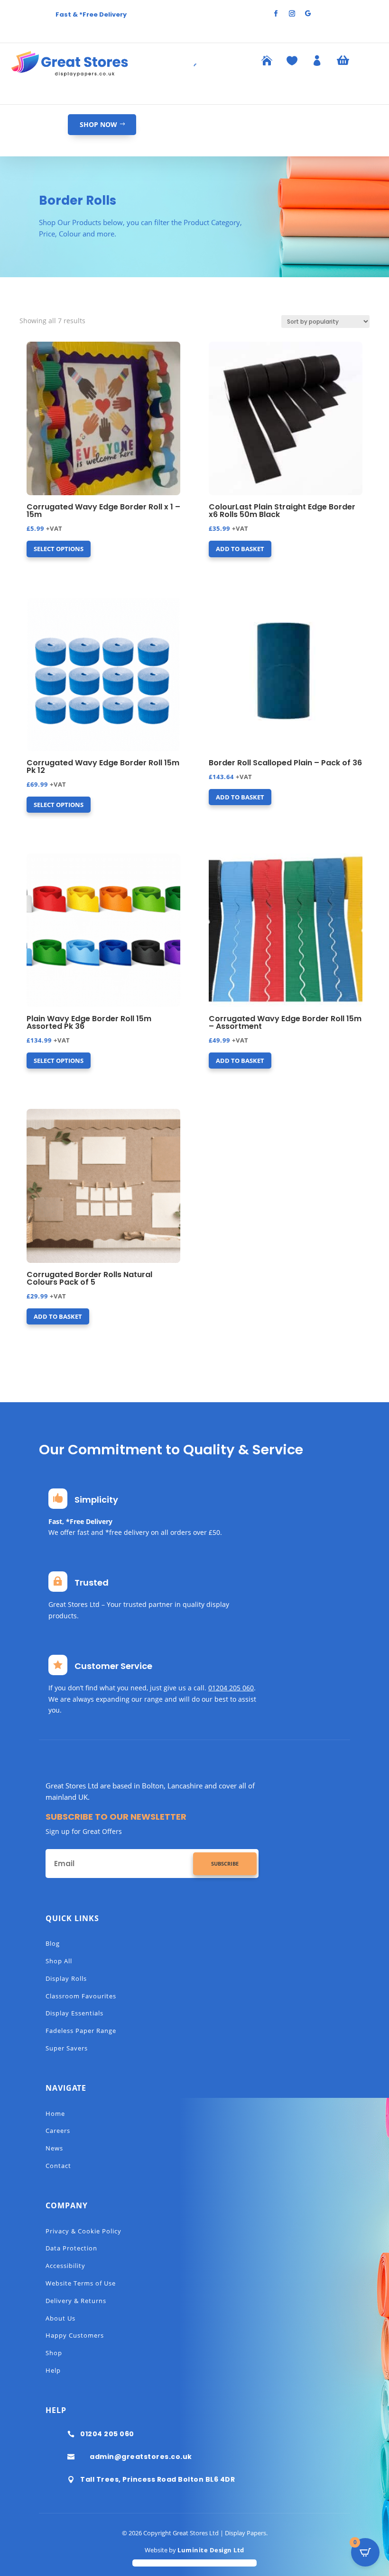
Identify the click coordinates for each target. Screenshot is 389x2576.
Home (55, 2113)
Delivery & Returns (76, 2301)
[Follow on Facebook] (276, 14)
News (54, 2148)
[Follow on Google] (308, 14)
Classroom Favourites (81, 1996)
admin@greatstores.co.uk (141, 2457)
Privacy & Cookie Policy (83, 2231)
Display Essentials (74, 2013)
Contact (58, 2166)
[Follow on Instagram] (292, 14)
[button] (54, 350)
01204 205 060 (231, 1688)
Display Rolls (66, 1978)
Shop (54, 2353)
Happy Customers (75, 2335)
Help (53, 2370)
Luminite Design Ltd (211, 2550)
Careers (58, 2131)
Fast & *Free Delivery (91, 14)
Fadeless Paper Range (81, 2031)
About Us (60, 2318)
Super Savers (67, 2048)
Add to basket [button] (240, 549)
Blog (53, 1943)
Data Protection (71, 2248)
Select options (59, 549)
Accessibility (65, 2266)
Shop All (59, 1961)
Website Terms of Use (81, 2283)
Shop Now (98, 124)
